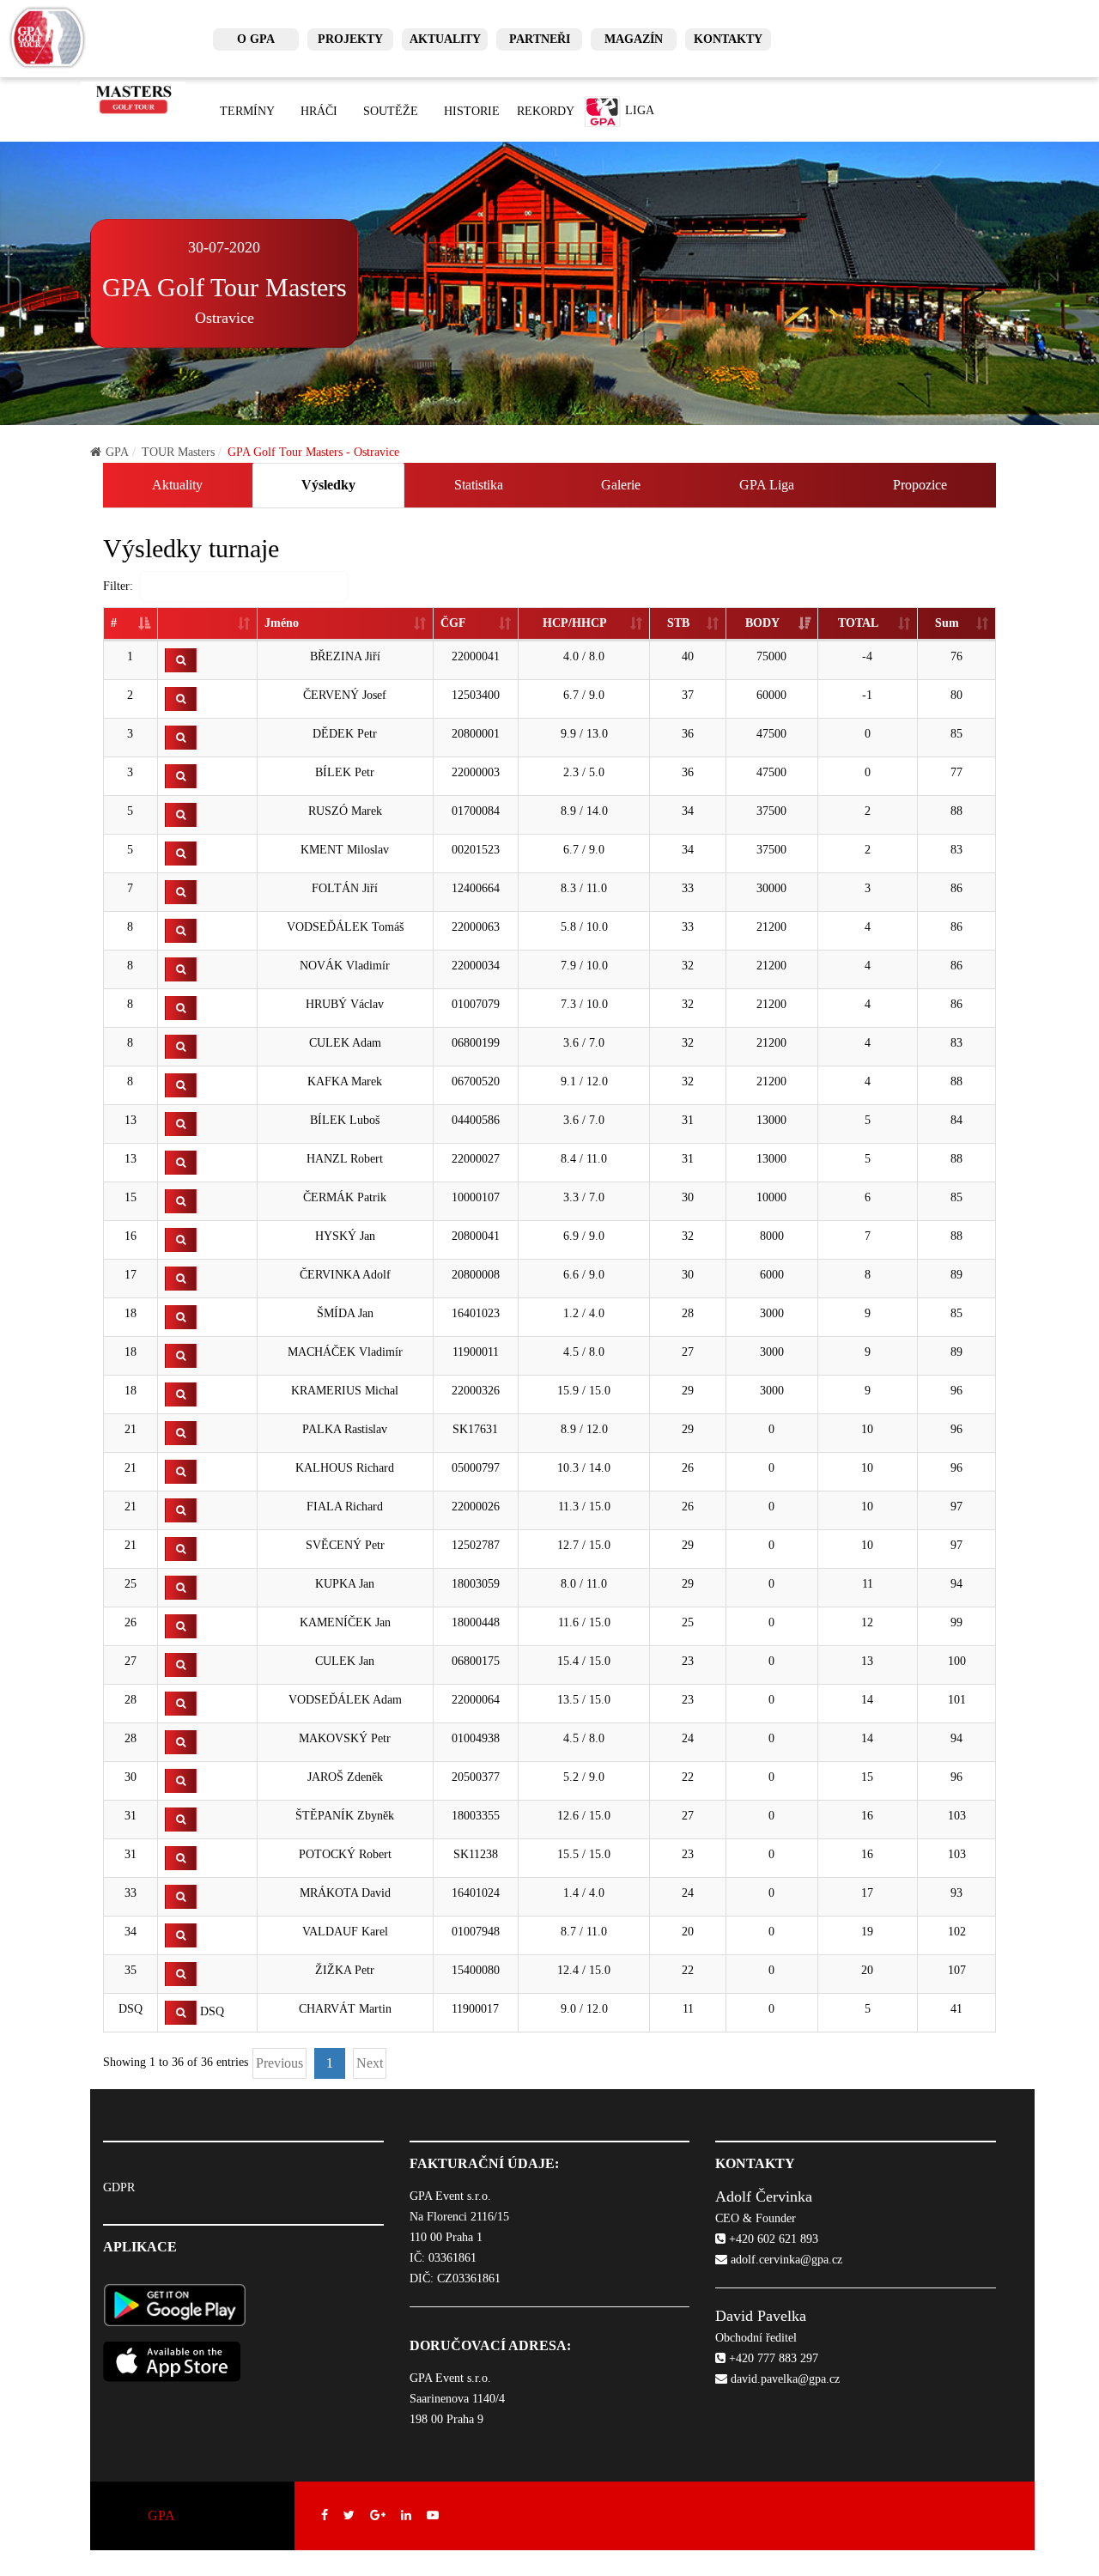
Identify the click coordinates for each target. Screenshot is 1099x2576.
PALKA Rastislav (345, 1429)
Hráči (319, 111)
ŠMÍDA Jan (345, 1313)
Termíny (247, 111)
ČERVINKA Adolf (345, 1275)
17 (131, 1275)
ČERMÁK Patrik (345, 1197)
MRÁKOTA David (345, 1893)
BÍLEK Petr (345, 772)
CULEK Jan (345, 1661)
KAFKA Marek (345, 1081)
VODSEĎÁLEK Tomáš (345, 927)
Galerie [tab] (621, 485)
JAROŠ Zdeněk (345, 1777)
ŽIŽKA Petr (345, 1970)
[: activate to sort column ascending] (208, 624)
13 (131, 1120)
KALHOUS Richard (345, 1468)
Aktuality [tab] (177, 485)
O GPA (256, 39)
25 (131, 1584)
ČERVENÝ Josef (345, 695)
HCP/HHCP (575, 623)
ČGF (453, 623)
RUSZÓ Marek (345, 811)
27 (131, 1661)
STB (678, 623)
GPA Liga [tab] (767, 485)
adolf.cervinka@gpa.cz (785, 2260)
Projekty (350, 39)
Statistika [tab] (479, 485)
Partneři (540, 39)
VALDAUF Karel (345, 1932)
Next (370, 2063)
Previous (279, 2063)
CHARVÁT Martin (345, 2009)
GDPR (119, 2187)
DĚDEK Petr (345, 734)
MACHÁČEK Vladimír (345, 1352)
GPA (117, 452)
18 (131, 1313)
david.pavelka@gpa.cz (783, 2379)
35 (131, 1970)
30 (131, 1777)
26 (131, 1622)
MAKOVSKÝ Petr (345, 1738)
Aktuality (445, 39)
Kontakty (728, 39)
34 (131, 1932)
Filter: (118, 586)
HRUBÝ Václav (345, 1004)
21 (131, 1429)
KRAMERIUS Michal (345, 1391)
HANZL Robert (345, 1159)
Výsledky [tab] (328, 485)
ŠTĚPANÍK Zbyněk (345, 1816)
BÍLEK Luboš (345, 1120)
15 (131, 1197)
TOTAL (858, 623)
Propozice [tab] (920, 485)
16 (131, 1236)
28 (131, 1700)
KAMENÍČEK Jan (345, 1622)
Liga (638, 110)
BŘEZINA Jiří (345, 656)
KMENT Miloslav (345, 850)
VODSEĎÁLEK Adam (345, 1700)
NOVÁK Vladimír (345, 966)
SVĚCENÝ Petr (345, 1545)
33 (131, 1893)
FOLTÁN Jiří (345, 888)
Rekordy (546, 111)
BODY (762, 623)
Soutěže (391, 111)
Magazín (634, 39)
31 (131, 1816)
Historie (472, 111)
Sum (947, 623)
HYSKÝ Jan (345, 1236)
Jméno (282, 623)
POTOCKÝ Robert (345, 1854)
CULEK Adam (345, 1043)
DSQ (131, 2009)
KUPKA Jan (345, 1584)
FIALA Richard (345, 1507)
